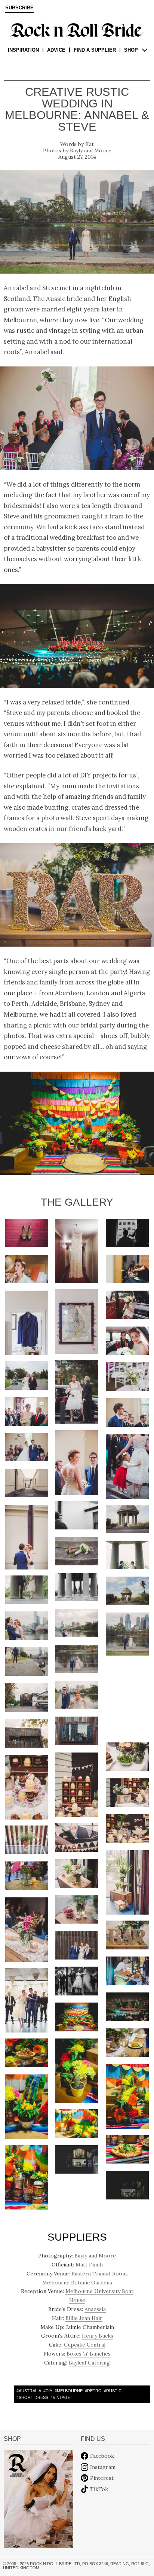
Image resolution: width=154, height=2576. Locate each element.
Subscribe (19, 8)
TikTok (99, 2489)
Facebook (102, 2456)
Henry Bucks (98, 2336)
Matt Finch (89, 2265)
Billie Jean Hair (84, 2318)
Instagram (103, 2467)
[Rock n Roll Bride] (77, 30)
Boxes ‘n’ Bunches (89, 2354)
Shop (131, 50)
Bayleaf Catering (89, 2363)
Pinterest (102, 2478)
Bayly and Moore (91, 150)
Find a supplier (95, 50)
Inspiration (23, 50)
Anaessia (95, 2309)
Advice (56, 50)
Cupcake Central (85, 2345)
